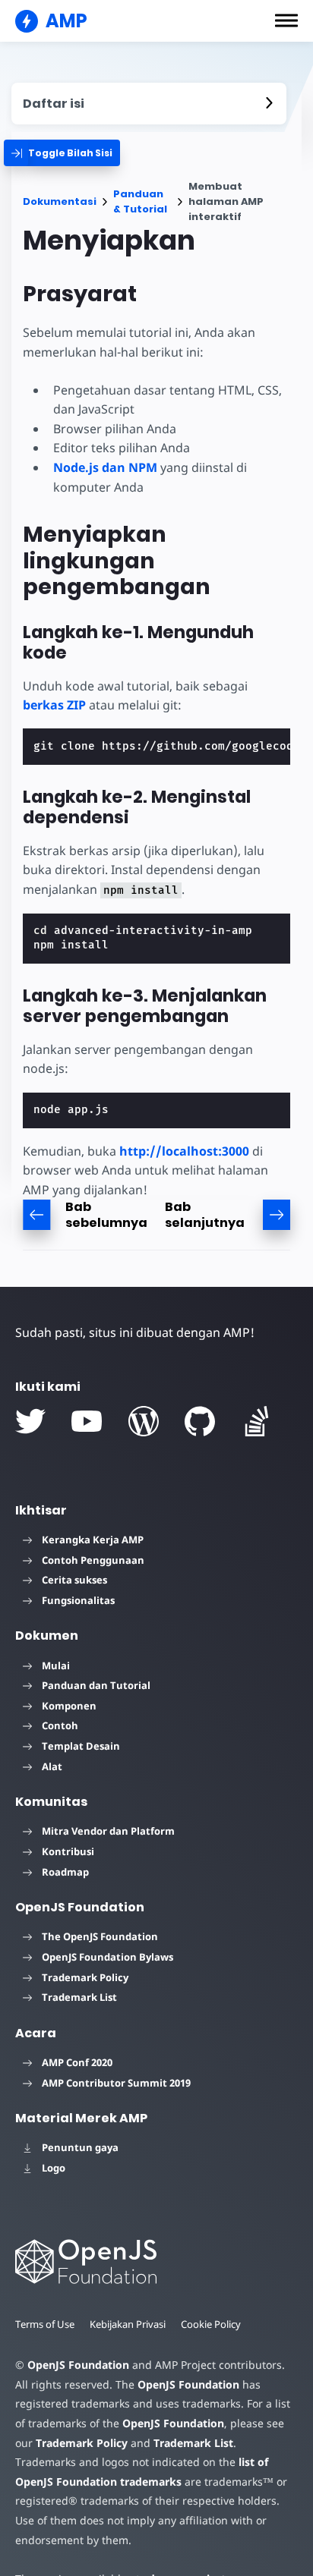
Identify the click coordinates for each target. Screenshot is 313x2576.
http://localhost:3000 (184, 1151)
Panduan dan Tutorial (96, 1685)
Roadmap (65, 1872)
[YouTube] (87, 1421)
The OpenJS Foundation (100, 1936)
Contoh (60, 1725)
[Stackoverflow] (257, 1421)
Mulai (56, 1665)
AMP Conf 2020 (77, 2062)
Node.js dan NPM (105, 467)
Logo (54, 2168)
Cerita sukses (74, 1580)
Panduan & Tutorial (140, 201)
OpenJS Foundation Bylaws (107, 1957)
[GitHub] (200, 1421)
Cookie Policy (211, 2324)
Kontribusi (68, 1851)
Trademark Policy (85, 1977)
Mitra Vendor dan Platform (108, 1831)
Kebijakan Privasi (128, 2324)
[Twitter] (30, 1421)
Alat (52, 1766)
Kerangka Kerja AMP (93, 1540)
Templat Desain (81, 1746)
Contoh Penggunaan (93, 1560)
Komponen (69, 1706)
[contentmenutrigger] (149, 104)
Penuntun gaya (80, 2147)
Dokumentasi (60, 201)
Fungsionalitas (78, 1600)
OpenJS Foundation (78, 2365)
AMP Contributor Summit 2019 (116, 2083)
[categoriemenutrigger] (62, 153)
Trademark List (79, 1997)
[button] (286, 20)
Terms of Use (45, 2324)
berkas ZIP (54, 705)
